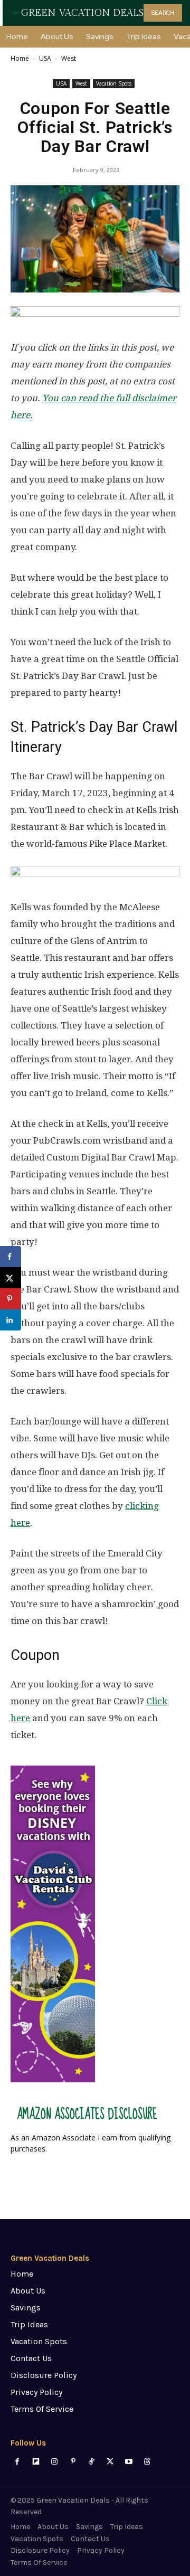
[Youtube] (129, 2462)
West (69, 58)
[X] (110, 2462)
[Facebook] (17, 2462)
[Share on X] (11, 1278)
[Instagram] (54, 2462)
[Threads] (147, 2462)
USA (45, 58)
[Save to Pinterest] (11, 1299)
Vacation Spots (114, 83)
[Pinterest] (73, 2462)
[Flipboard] (36, 2462)
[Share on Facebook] (11, 1257)
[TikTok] (92, 2462)
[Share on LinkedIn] (11, 1320)
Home (20, 58)
